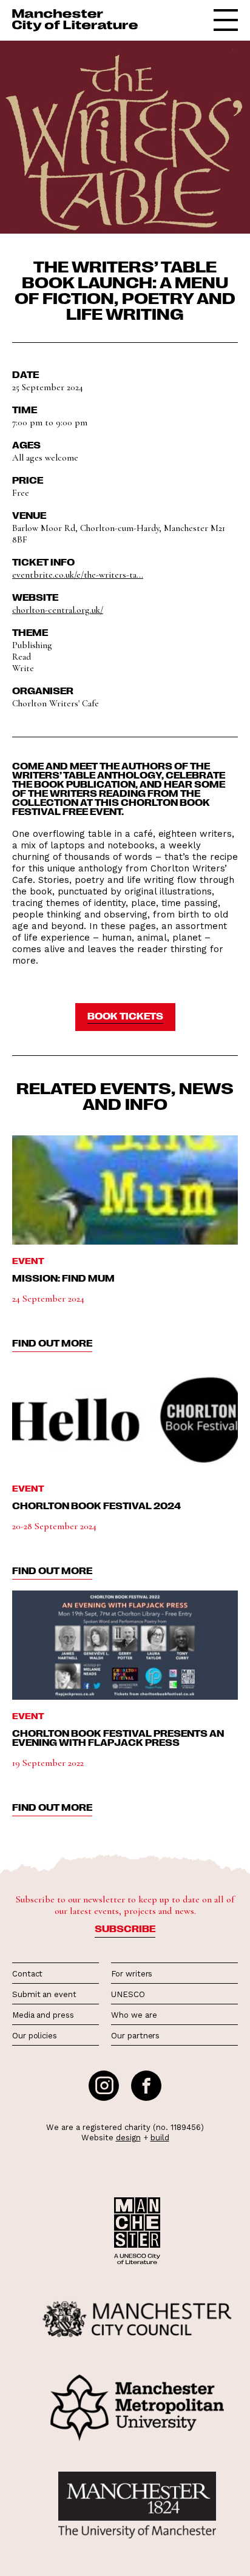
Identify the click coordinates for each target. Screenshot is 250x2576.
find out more (52, 1343)
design (128, 2138)
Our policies (35, 2036)
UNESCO (128, 1994)
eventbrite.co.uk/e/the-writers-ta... (78, 575)
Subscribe (125, 1929)
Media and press (43, 2015)
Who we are (134, 2015)
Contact (27, 1974)
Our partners (135, 2036)
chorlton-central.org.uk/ (58, 610)
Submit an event (44, 1994)
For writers (132, 1974)
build (160, 2138)
